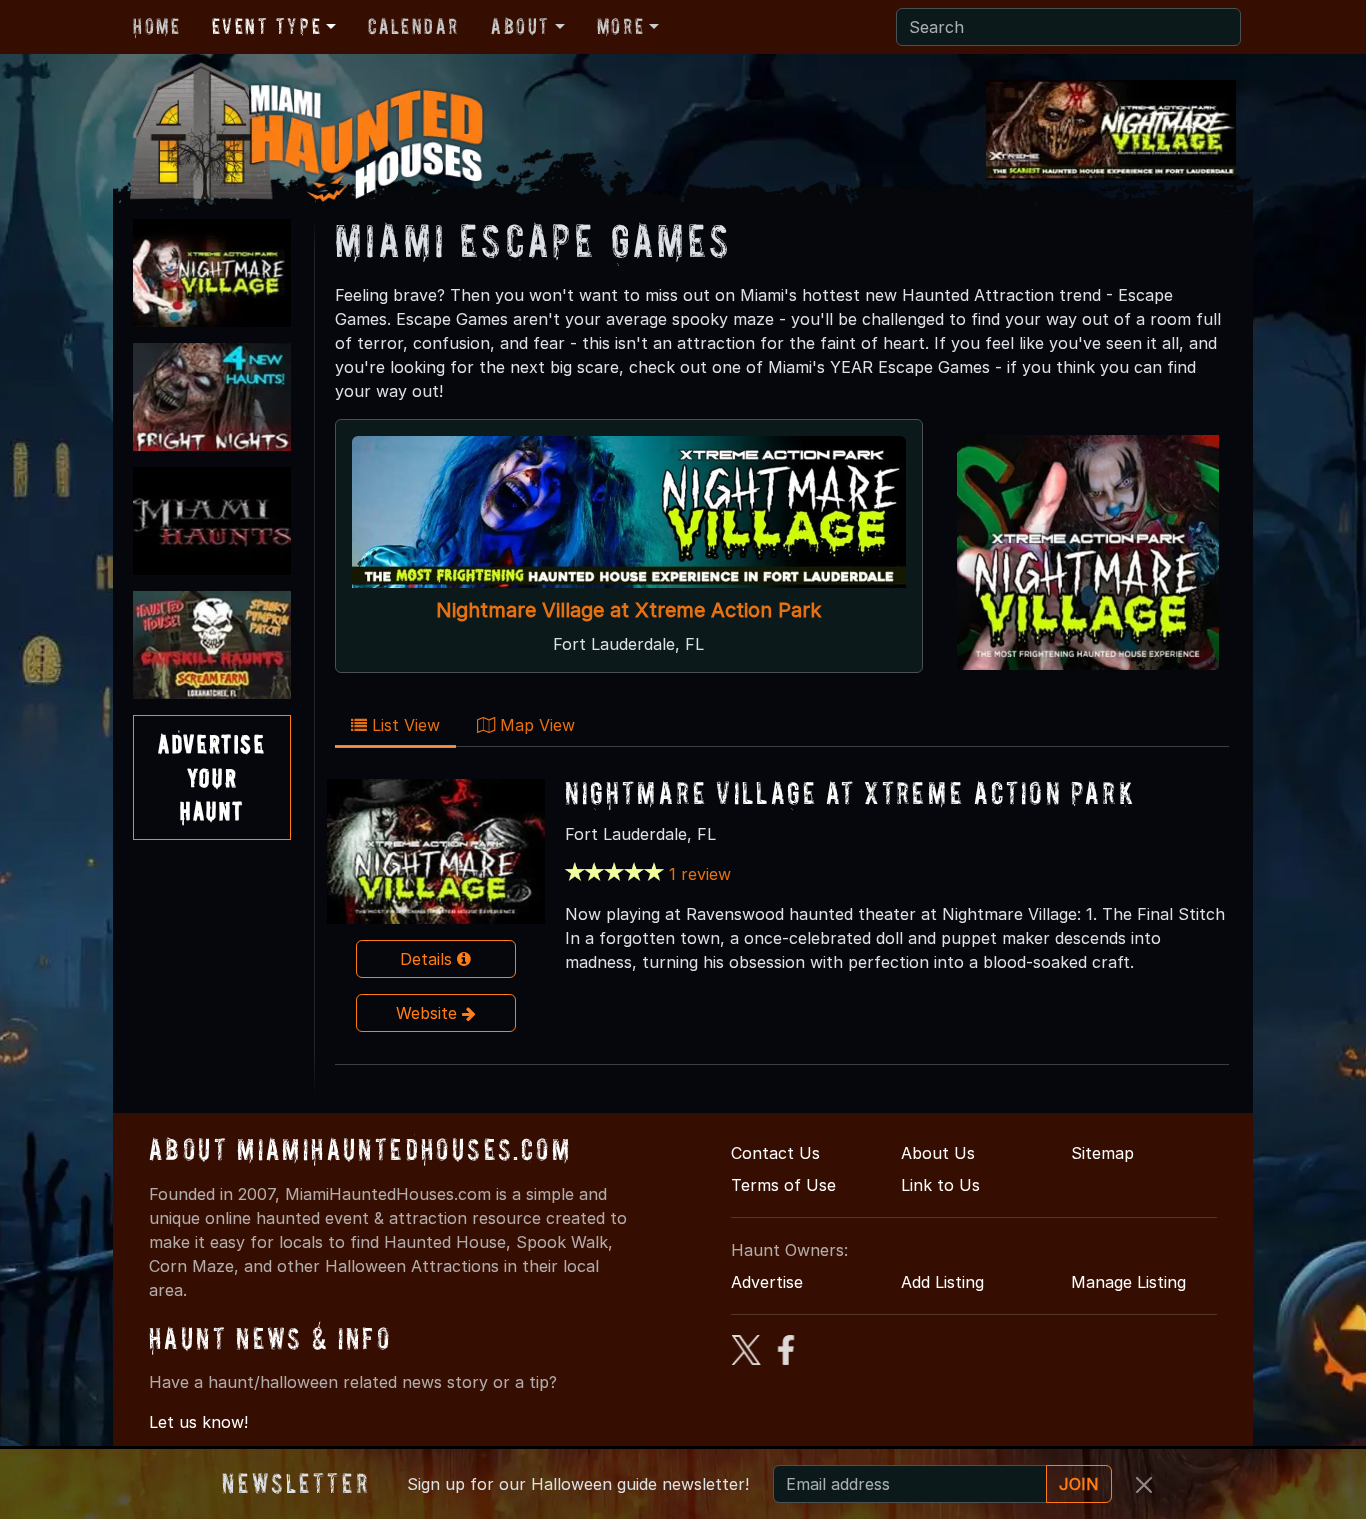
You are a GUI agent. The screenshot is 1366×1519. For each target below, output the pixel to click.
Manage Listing (1128, 1282)
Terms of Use (783, 1185)
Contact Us (775, 1153)
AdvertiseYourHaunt (211, 777)
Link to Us (940, 1185)
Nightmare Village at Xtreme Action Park (628, 610)
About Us (938, 1153)
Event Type (266, 26)
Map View (535, 725)
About (520, 26)
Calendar (413, 26)
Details (428, 959)
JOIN (1079, 1484)
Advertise (767, 1282)
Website (429, 1013)
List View (403, 725)
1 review (700, 874)
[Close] (1144, 1485)
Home (156, 26)
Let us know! (198, 1422)
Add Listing (942, 1282)
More (620, 26)
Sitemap (1102, 1153)
